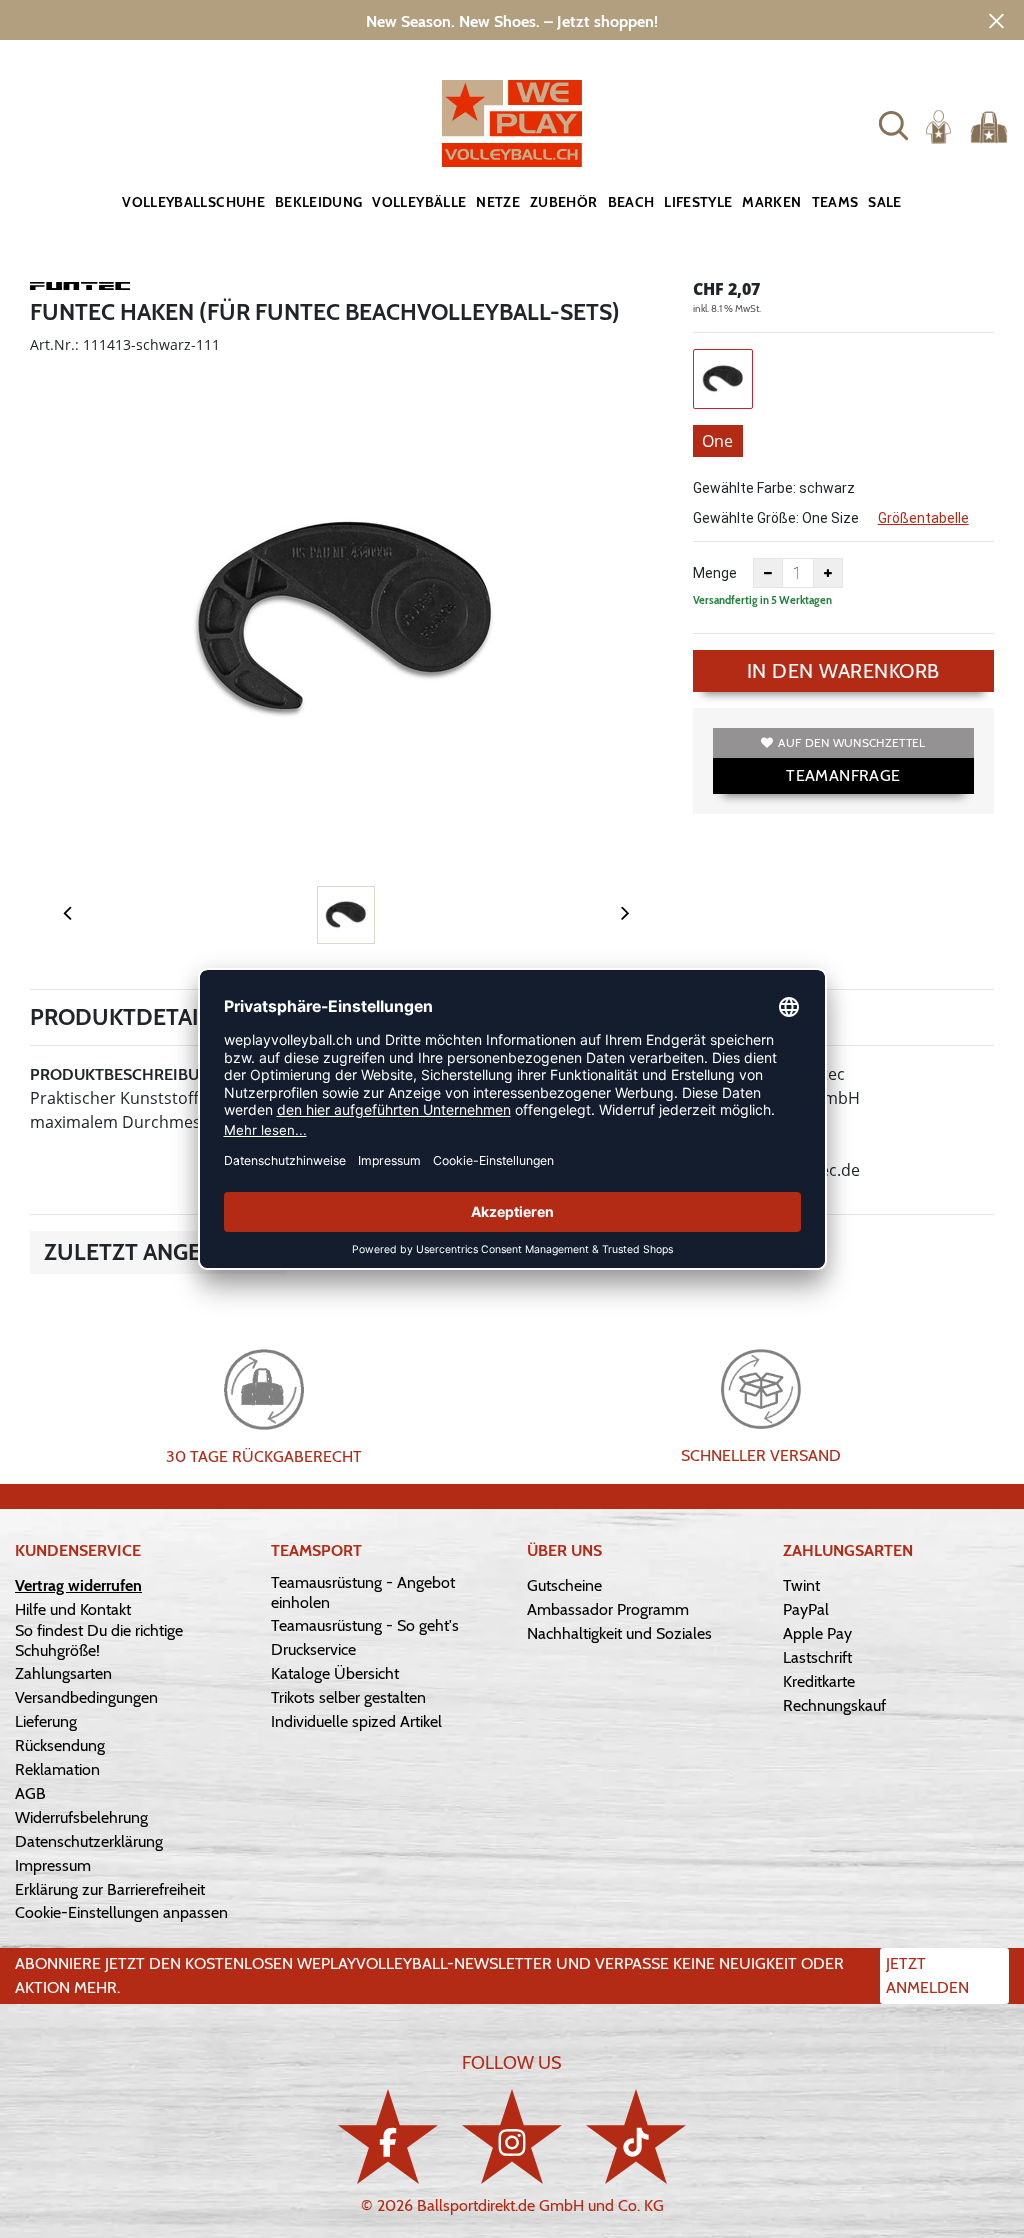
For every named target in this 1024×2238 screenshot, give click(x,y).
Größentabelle (923, 518)
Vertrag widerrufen (78, 1585)
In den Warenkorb (843, 671)
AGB (30, 1793)
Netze (498, 202)
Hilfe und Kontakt (73, 1609)
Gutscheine (564, 1585)
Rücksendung (60, 1745)
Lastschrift (817, 1657)
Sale (884, 202)
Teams (835, 202)
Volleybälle (419, 202)
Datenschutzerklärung (89, 1841)
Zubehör (563, 202)
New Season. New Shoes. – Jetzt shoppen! (512, 21)
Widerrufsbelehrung (81, 1817)
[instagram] (512, 2136)
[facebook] (388, 2136)
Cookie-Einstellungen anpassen (121, 1912)
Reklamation (57, 1769)
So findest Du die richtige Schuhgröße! (99, 1640)
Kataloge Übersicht (335, 1673)
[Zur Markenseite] (80, 289)
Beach (631, 202)
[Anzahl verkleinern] (768, 573)
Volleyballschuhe (193, 202)
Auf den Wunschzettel (851, 742)
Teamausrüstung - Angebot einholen (363, 1592)
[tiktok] (636, 2136)
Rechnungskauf (834, 1705)
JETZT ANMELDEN (927, 1975)
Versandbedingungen (86, 1697)
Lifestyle (698, 202)
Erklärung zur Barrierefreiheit (110, 1889)
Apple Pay (817, 1633)
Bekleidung (319, 202)
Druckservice (313, 1649)
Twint (801, 1585)
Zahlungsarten (63, 1673)
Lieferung (46, 1721)
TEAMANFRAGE (843, 775)
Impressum (53, 1865)
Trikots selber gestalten (348, 1697)
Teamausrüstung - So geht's (365, 1625)
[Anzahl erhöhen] (828, 573)
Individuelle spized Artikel (356, 1721)
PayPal (806, 1609)
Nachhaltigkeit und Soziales (619, 1633)
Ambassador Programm (608, 1609)
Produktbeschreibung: (127, 1074)
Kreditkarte (819, 1681)
